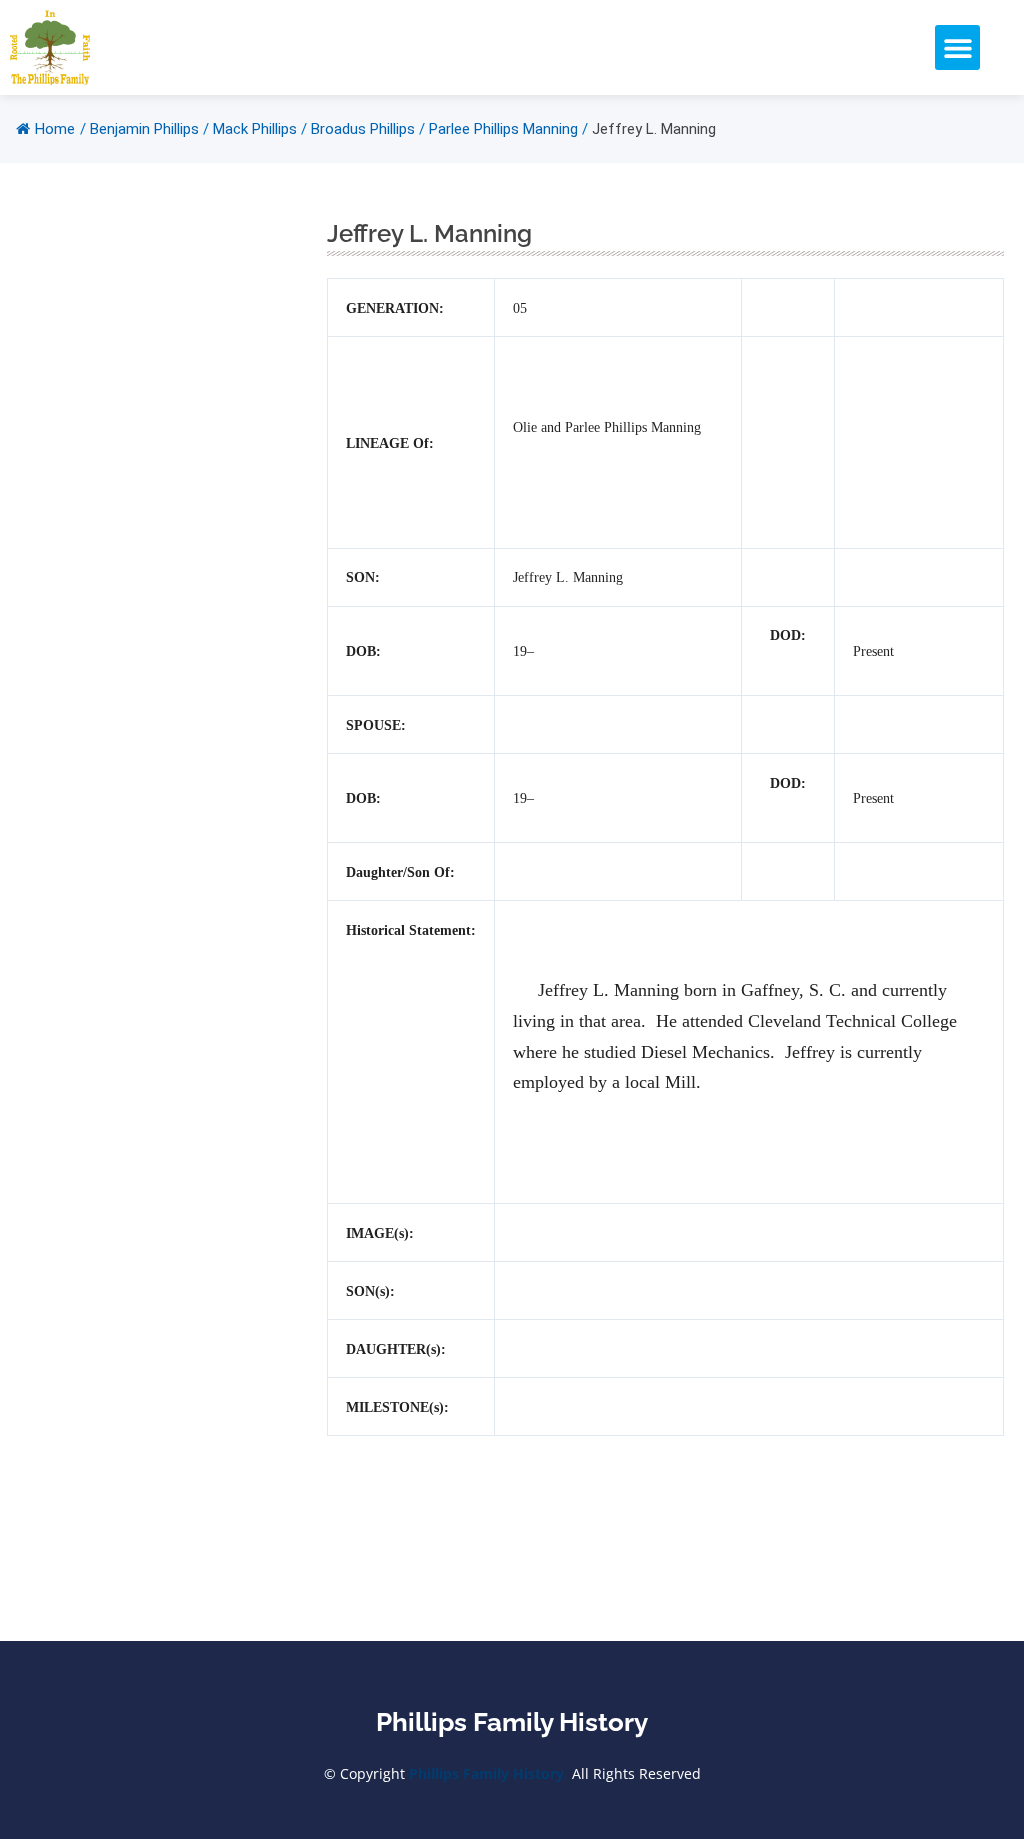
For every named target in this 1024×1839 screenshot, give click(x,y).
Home (55, 129)
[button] (957, 47)
